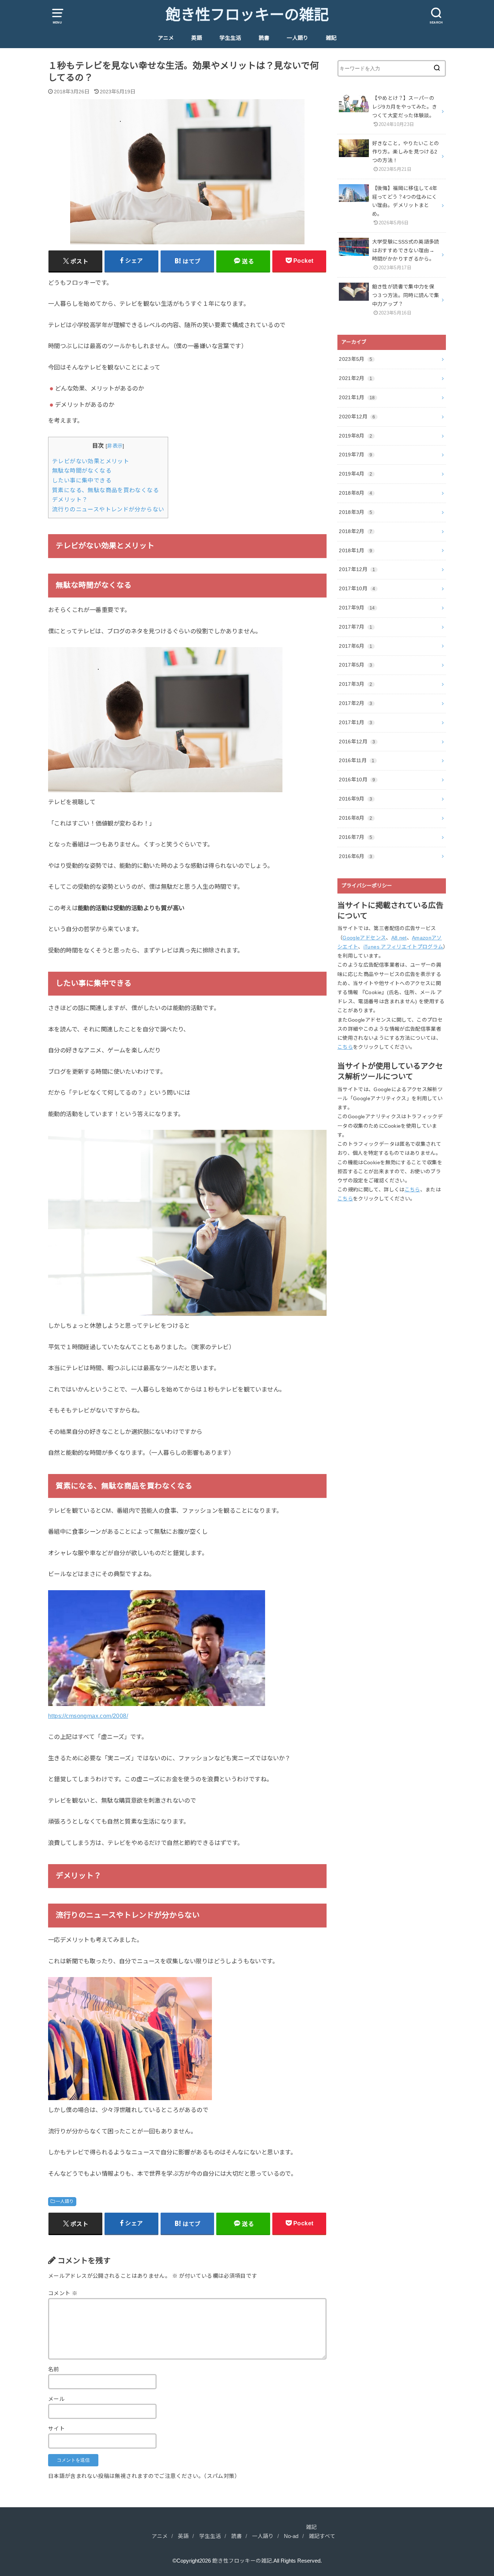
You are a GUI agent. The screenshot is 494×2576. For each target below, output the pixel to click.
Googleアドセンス (364, 938)
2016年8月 (355, 818)
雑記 (331, 38)
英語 (197, 38)
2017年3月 (355, 684)
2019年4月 (355, 474)
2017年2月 (355, 703)
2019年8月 (355, 436)
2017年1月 (355, 722)
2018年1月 (355, 550)
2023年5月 (355, 359)
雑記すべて (322, 2536)
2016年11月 (357, 760)
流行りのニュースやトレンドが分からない (108, 509)
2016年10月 (357, 780)
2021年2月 (355, 378)
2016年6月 (355, 856)
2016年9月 (355, 799)
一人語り (298, 38)
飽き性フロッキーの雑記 (247, 15)
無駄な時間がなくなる (82, 471)
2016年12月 (357, 742)
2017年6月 (355, 646)
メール (56, 2399)
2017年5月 (355, 665)
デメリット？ (70, 500)
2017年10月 (357, 588)
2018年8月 (355, 493)
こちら (345, 1047)
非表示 (115, 446)
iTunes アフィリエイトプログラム (403, 947)
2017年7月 (355, 627)
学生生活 (230, 38)
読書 (264, 38)
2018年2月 (355, 531)
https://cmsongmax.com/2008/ (88, 1716)
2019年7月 (355, 455)
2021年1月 (357, 397)
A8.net (399, 938)
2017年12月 (357, 569)
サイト (56, 2429)
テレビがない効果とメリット (91, 461)
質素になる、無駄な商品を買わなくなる (105, 490)
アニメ (166, 38)
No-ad (291, 2536)
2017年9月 (357, 608)
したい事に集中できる (82, 480)
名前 (54, 2369)
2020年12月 (357, 417)
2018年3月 (355, 512)
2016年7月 (355, 837)
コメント (63, 2293)
